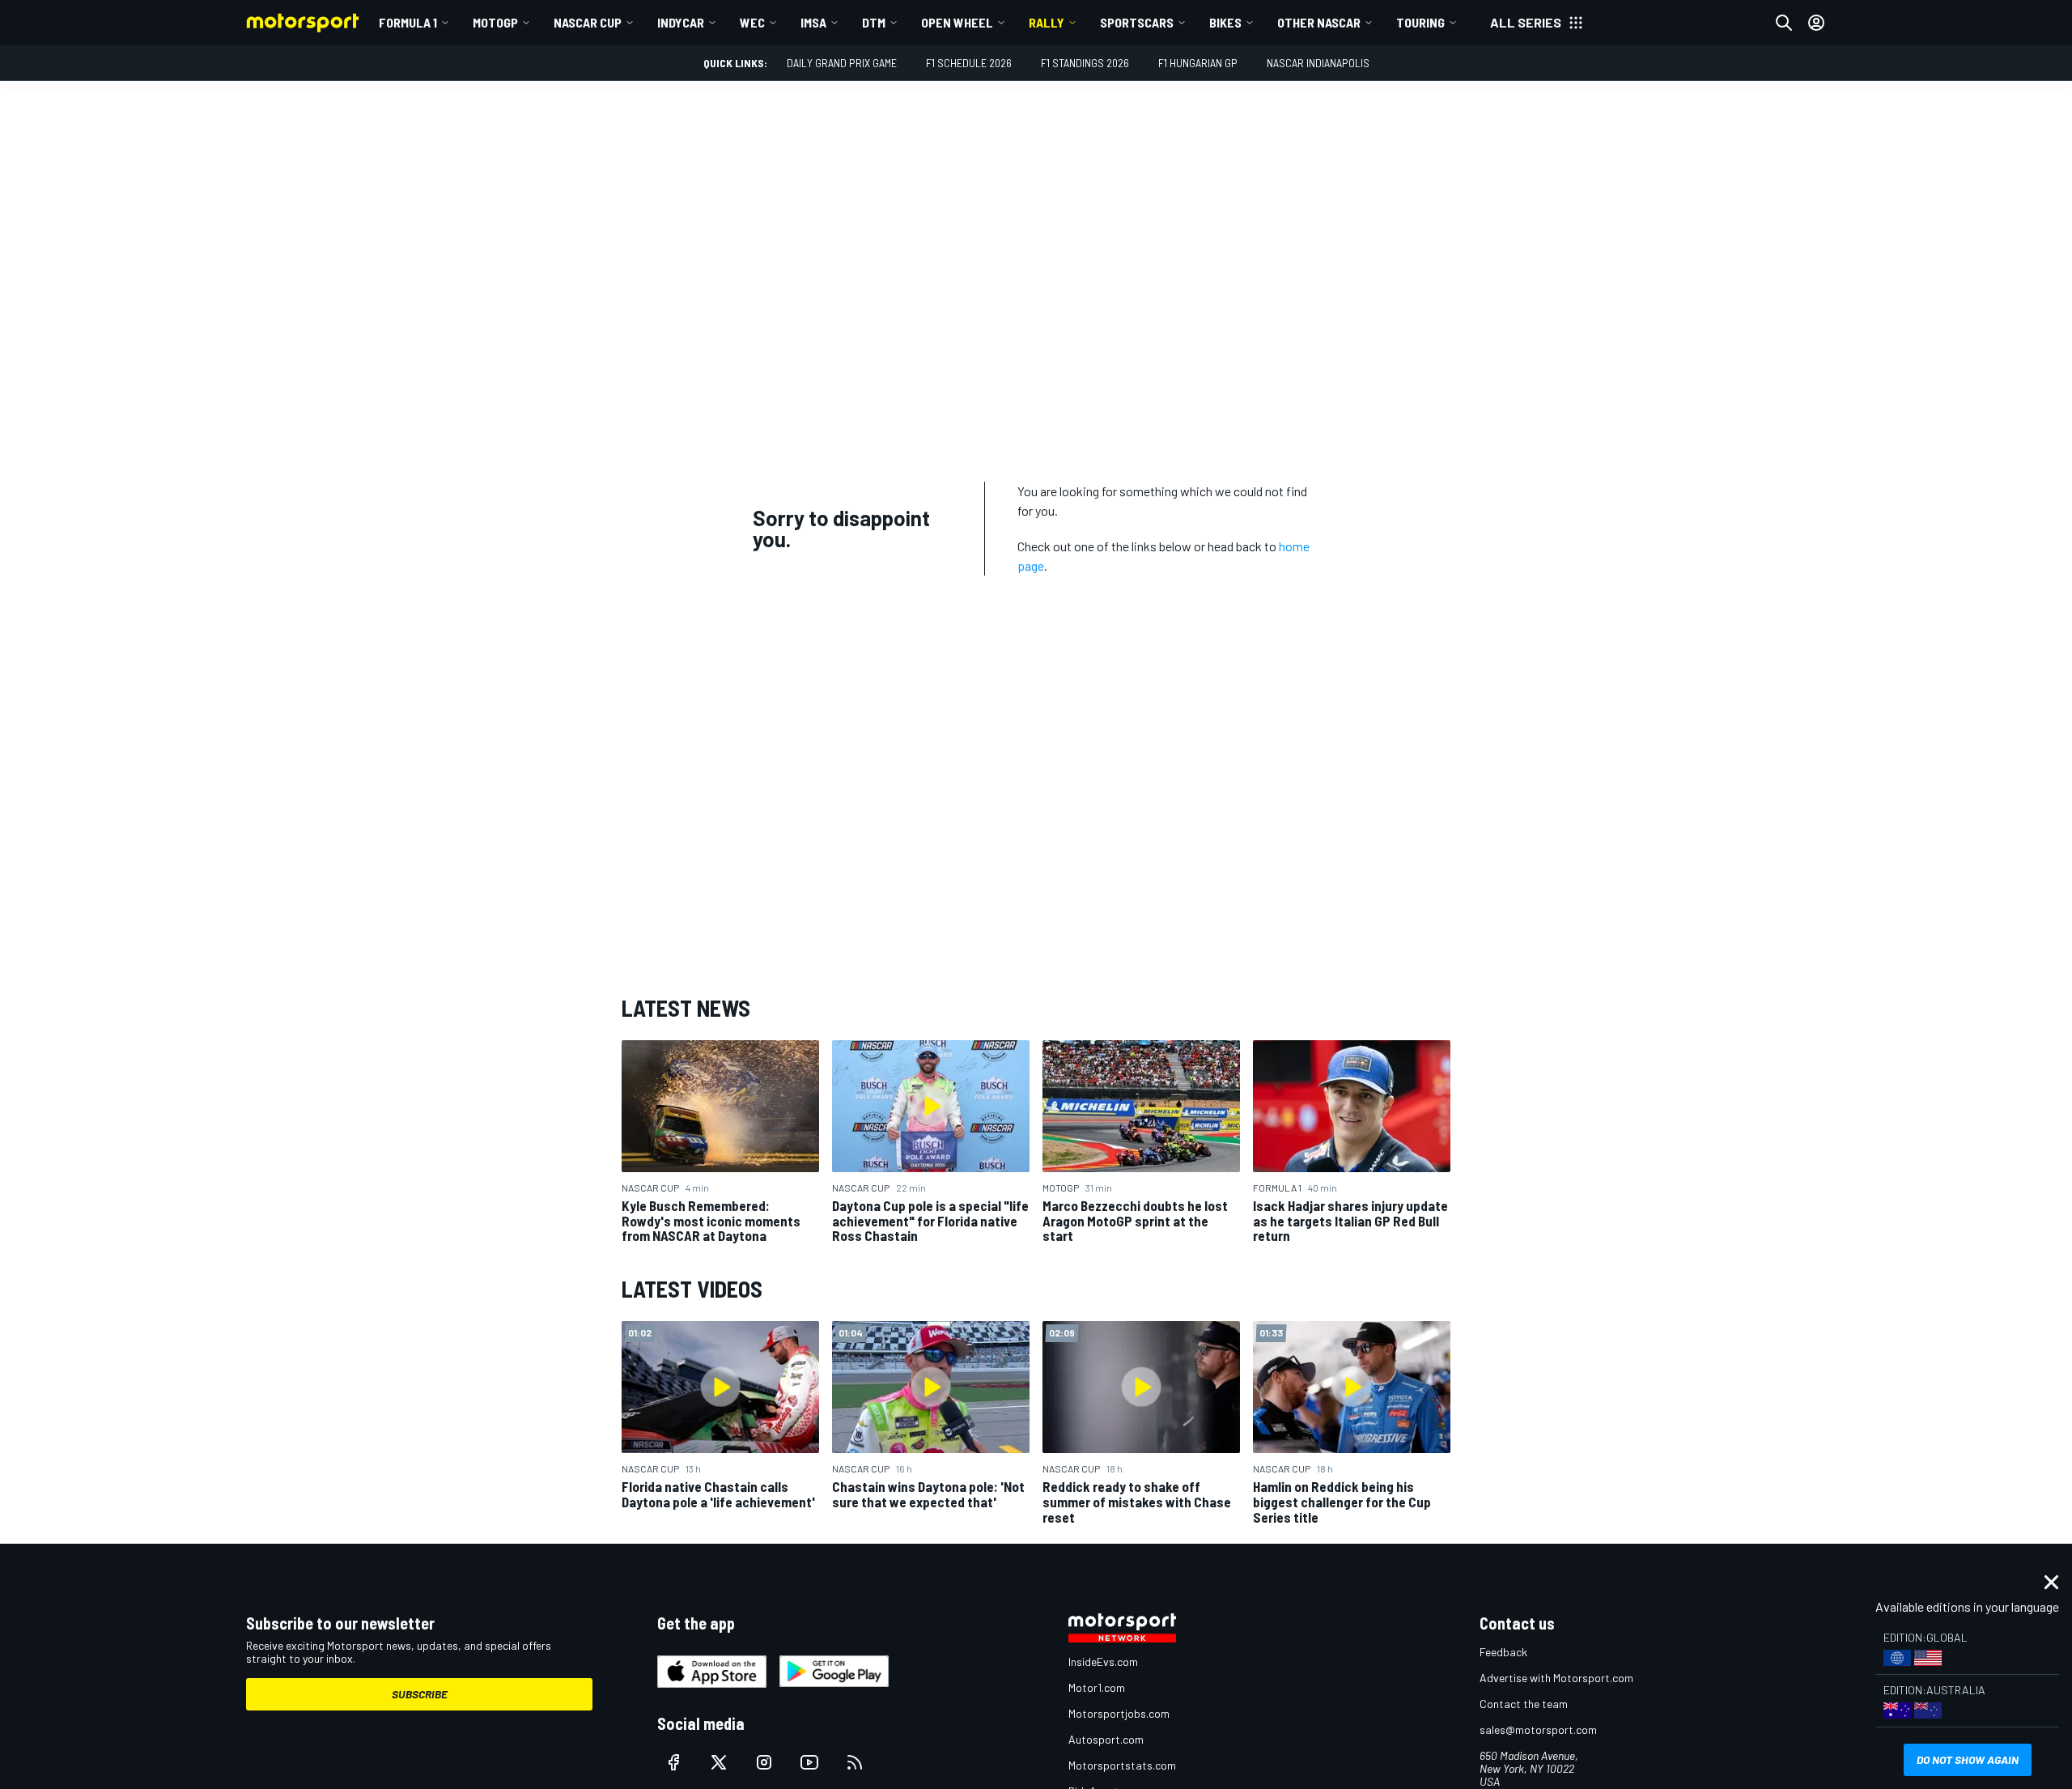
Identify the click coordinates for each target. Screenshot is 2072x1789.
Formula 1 (408, 22)
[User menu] (1816, 23)
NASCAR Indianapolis (1318, 63)
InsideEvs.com (1103, 1662)
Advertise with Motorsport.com (1556, 1678)
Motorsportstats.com (1122, 1765)
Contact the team (1524, 1704)
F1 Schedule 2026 (969, 63)
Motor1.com (1097, 1687)
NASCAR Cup (588, 22)
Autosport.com (1106, 1739)
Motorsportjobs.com (1119, 1713)
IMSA (813, 22)
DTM (874, 22)
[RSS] (855, 1762)
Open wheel (957, 22)
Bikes (1225, 22)
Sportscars (1137, 22)
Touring (1420, 22)
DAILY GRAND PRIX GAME (842, 63)
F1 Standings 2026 (1085, 63)
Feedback (1503, 1652)
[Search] (1784, 23)
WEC (752, 22)
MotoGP (495, 22)
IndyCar (681, 22)
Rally (1047, 22)
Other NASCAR (1319, 22)
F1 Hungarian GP (1198, 63)
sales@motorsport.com (1538, 1730)
